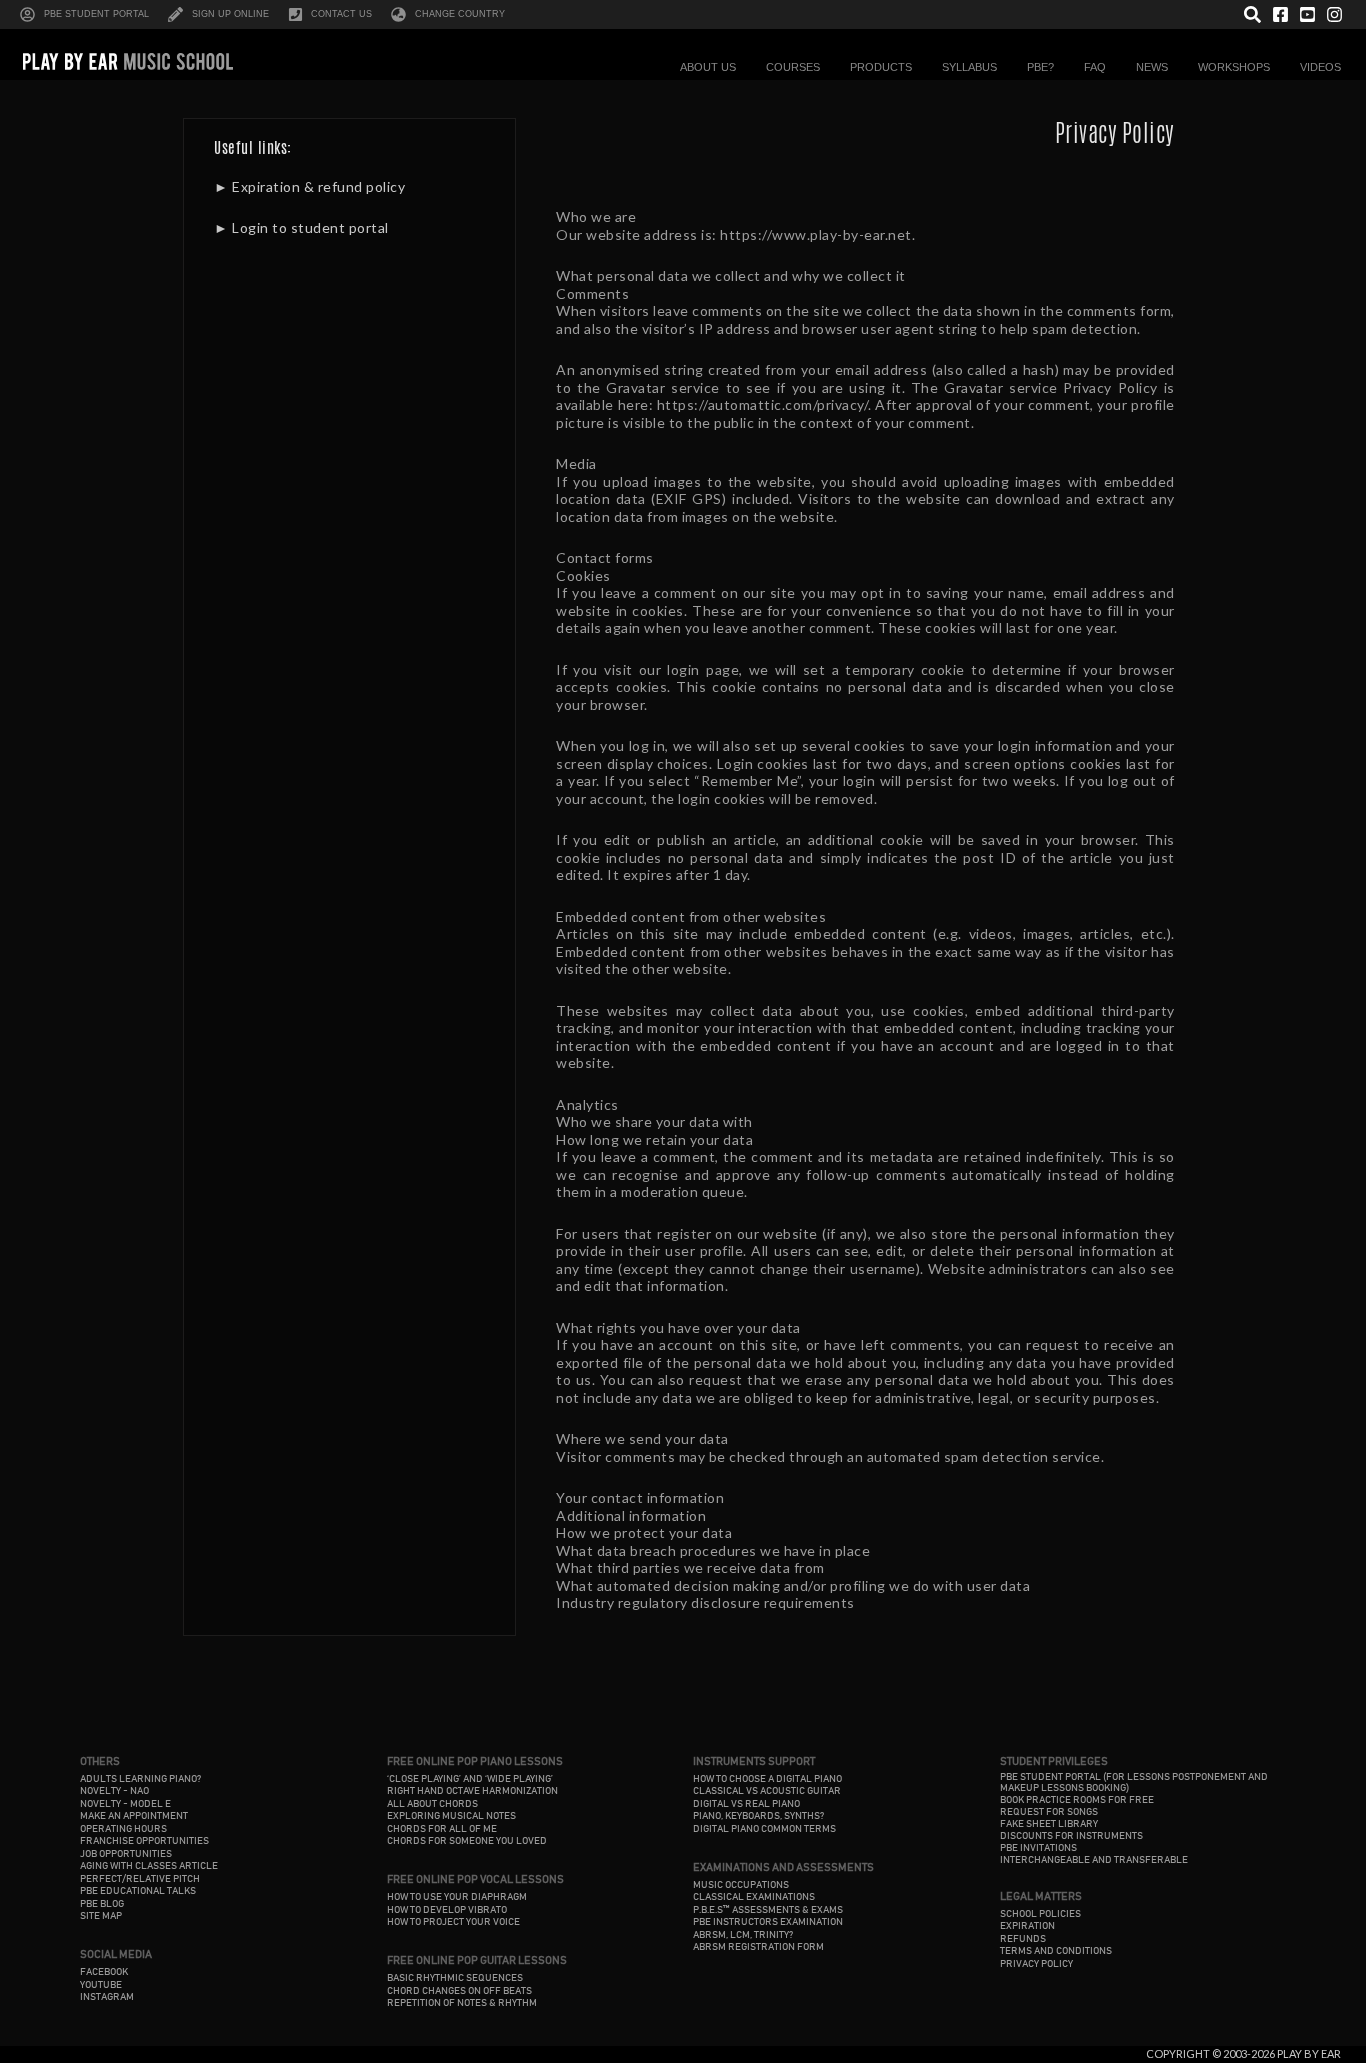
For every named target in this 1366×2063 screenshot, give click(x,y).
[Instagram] (1334, 14)
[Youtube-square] (1307, 14)
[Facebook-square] (1279, 14)
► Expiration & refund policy (309, 186)
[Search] (1252, 14)
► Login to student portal (301, 227)
